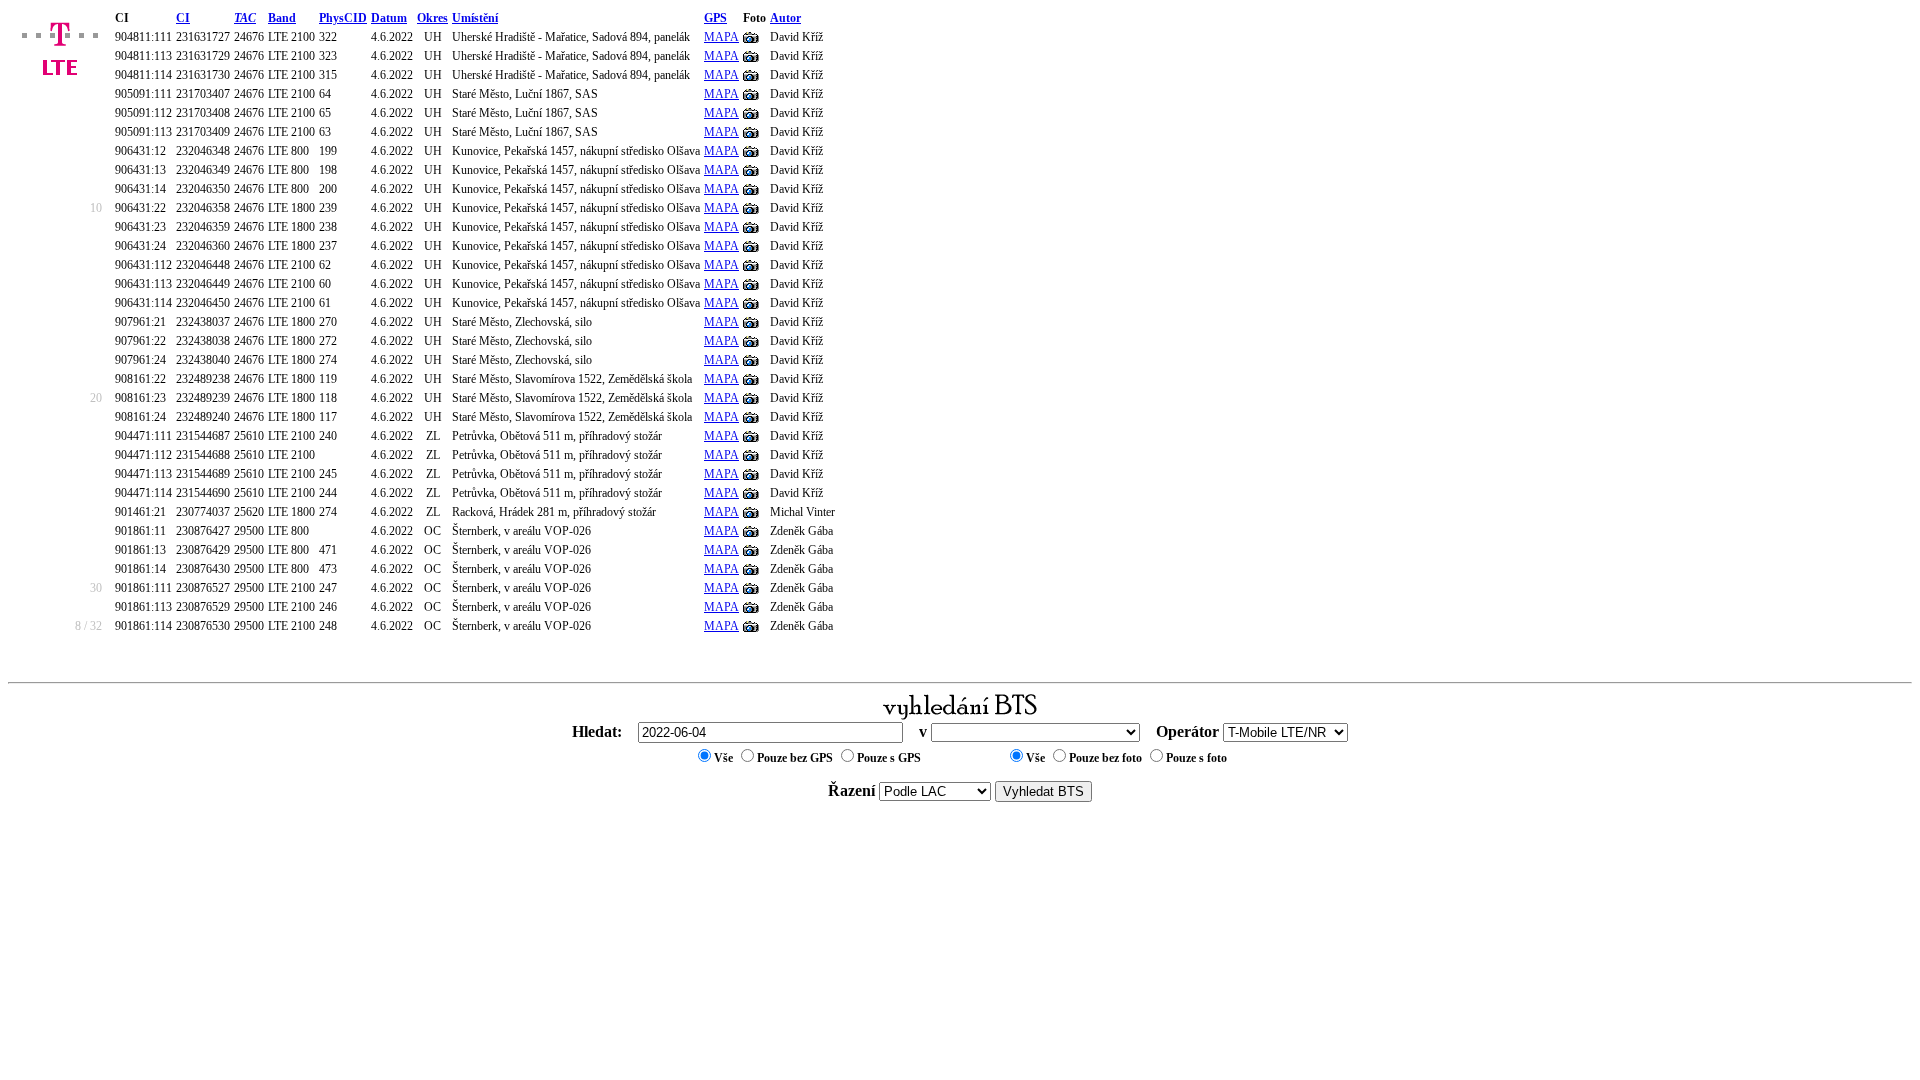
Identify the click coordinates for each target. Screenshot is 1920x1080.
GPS (715, 18)
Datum (389, 18)
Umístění (475, 18)
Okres (432, 18)
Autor (785, 18)
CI (183, 18)
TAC (245, 18)
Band (282, 18)
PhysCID (343, 18)
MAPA (721, 37)
